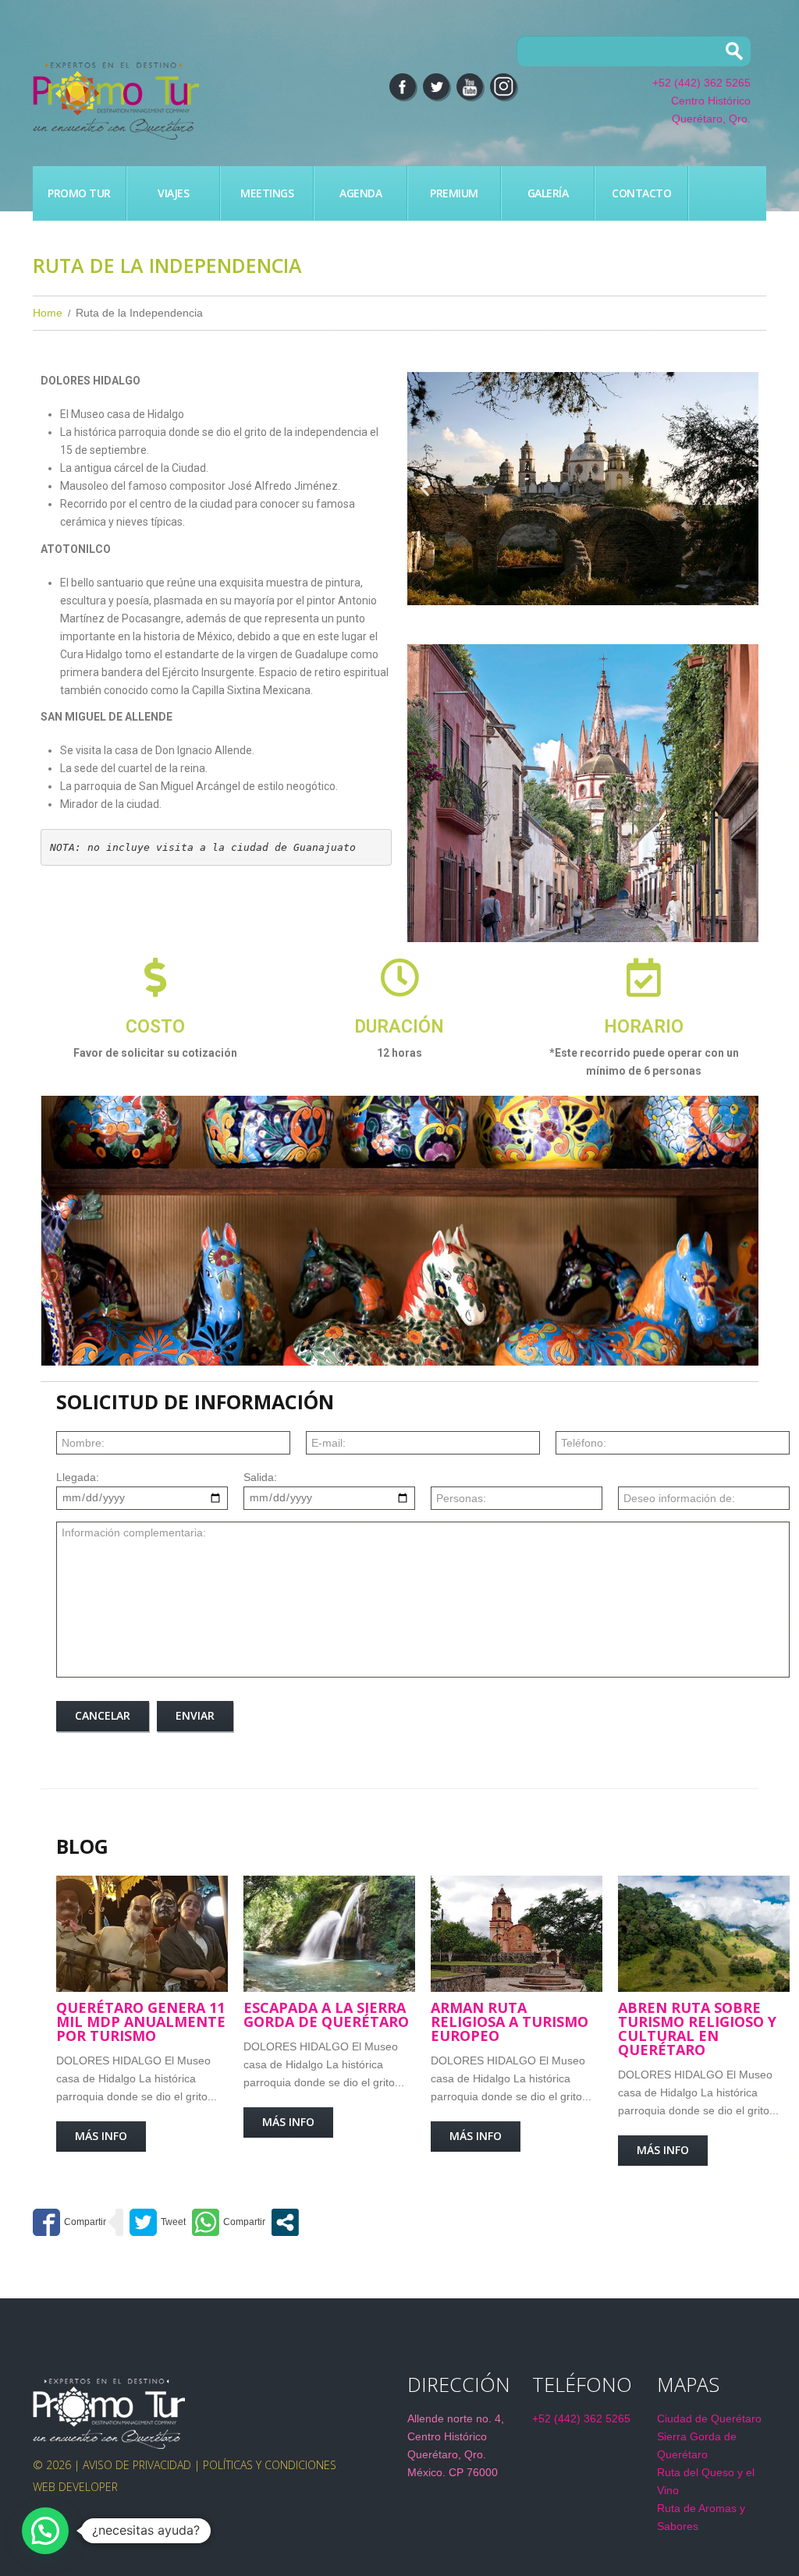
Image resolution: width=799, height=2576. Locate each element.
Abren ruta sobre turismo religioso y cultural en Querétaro (697, 2029)
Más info (101, 2136)
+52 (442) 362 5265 (701, 83)
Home (48, 313)
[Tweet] (158, 2222)
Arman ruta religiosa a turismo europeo (510, 2021)
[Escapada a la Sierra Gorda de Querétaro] (329, 1934)
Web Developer (75, 2487)
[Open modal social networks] (285, 2222)
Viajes (173, 193)
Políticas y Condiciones (270, 2465)
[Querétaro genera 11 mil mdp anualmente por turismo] (142, 1934)
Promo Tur (79, 193)
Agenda (360, 193)
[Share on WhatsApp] (229, 2222)
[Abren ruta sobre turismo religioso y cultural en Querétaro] (704, 1934)
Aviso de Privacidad (137, 2465)
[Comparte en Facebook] (69, 2222)
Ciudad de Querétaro (709, 2418)
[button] (425, 489)
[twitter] (436, 87)
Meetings (267, 193)
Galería (548, 193)
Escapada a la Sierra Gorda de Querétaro (326, 2014)
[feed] (470, 87)
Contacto (641, 193)
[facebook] (403, 87)
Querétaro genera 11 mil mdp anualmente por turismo (141, 2021)
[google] (503, 87)
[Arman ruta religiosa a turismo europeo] (517, 1934)
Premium (454, 193)
